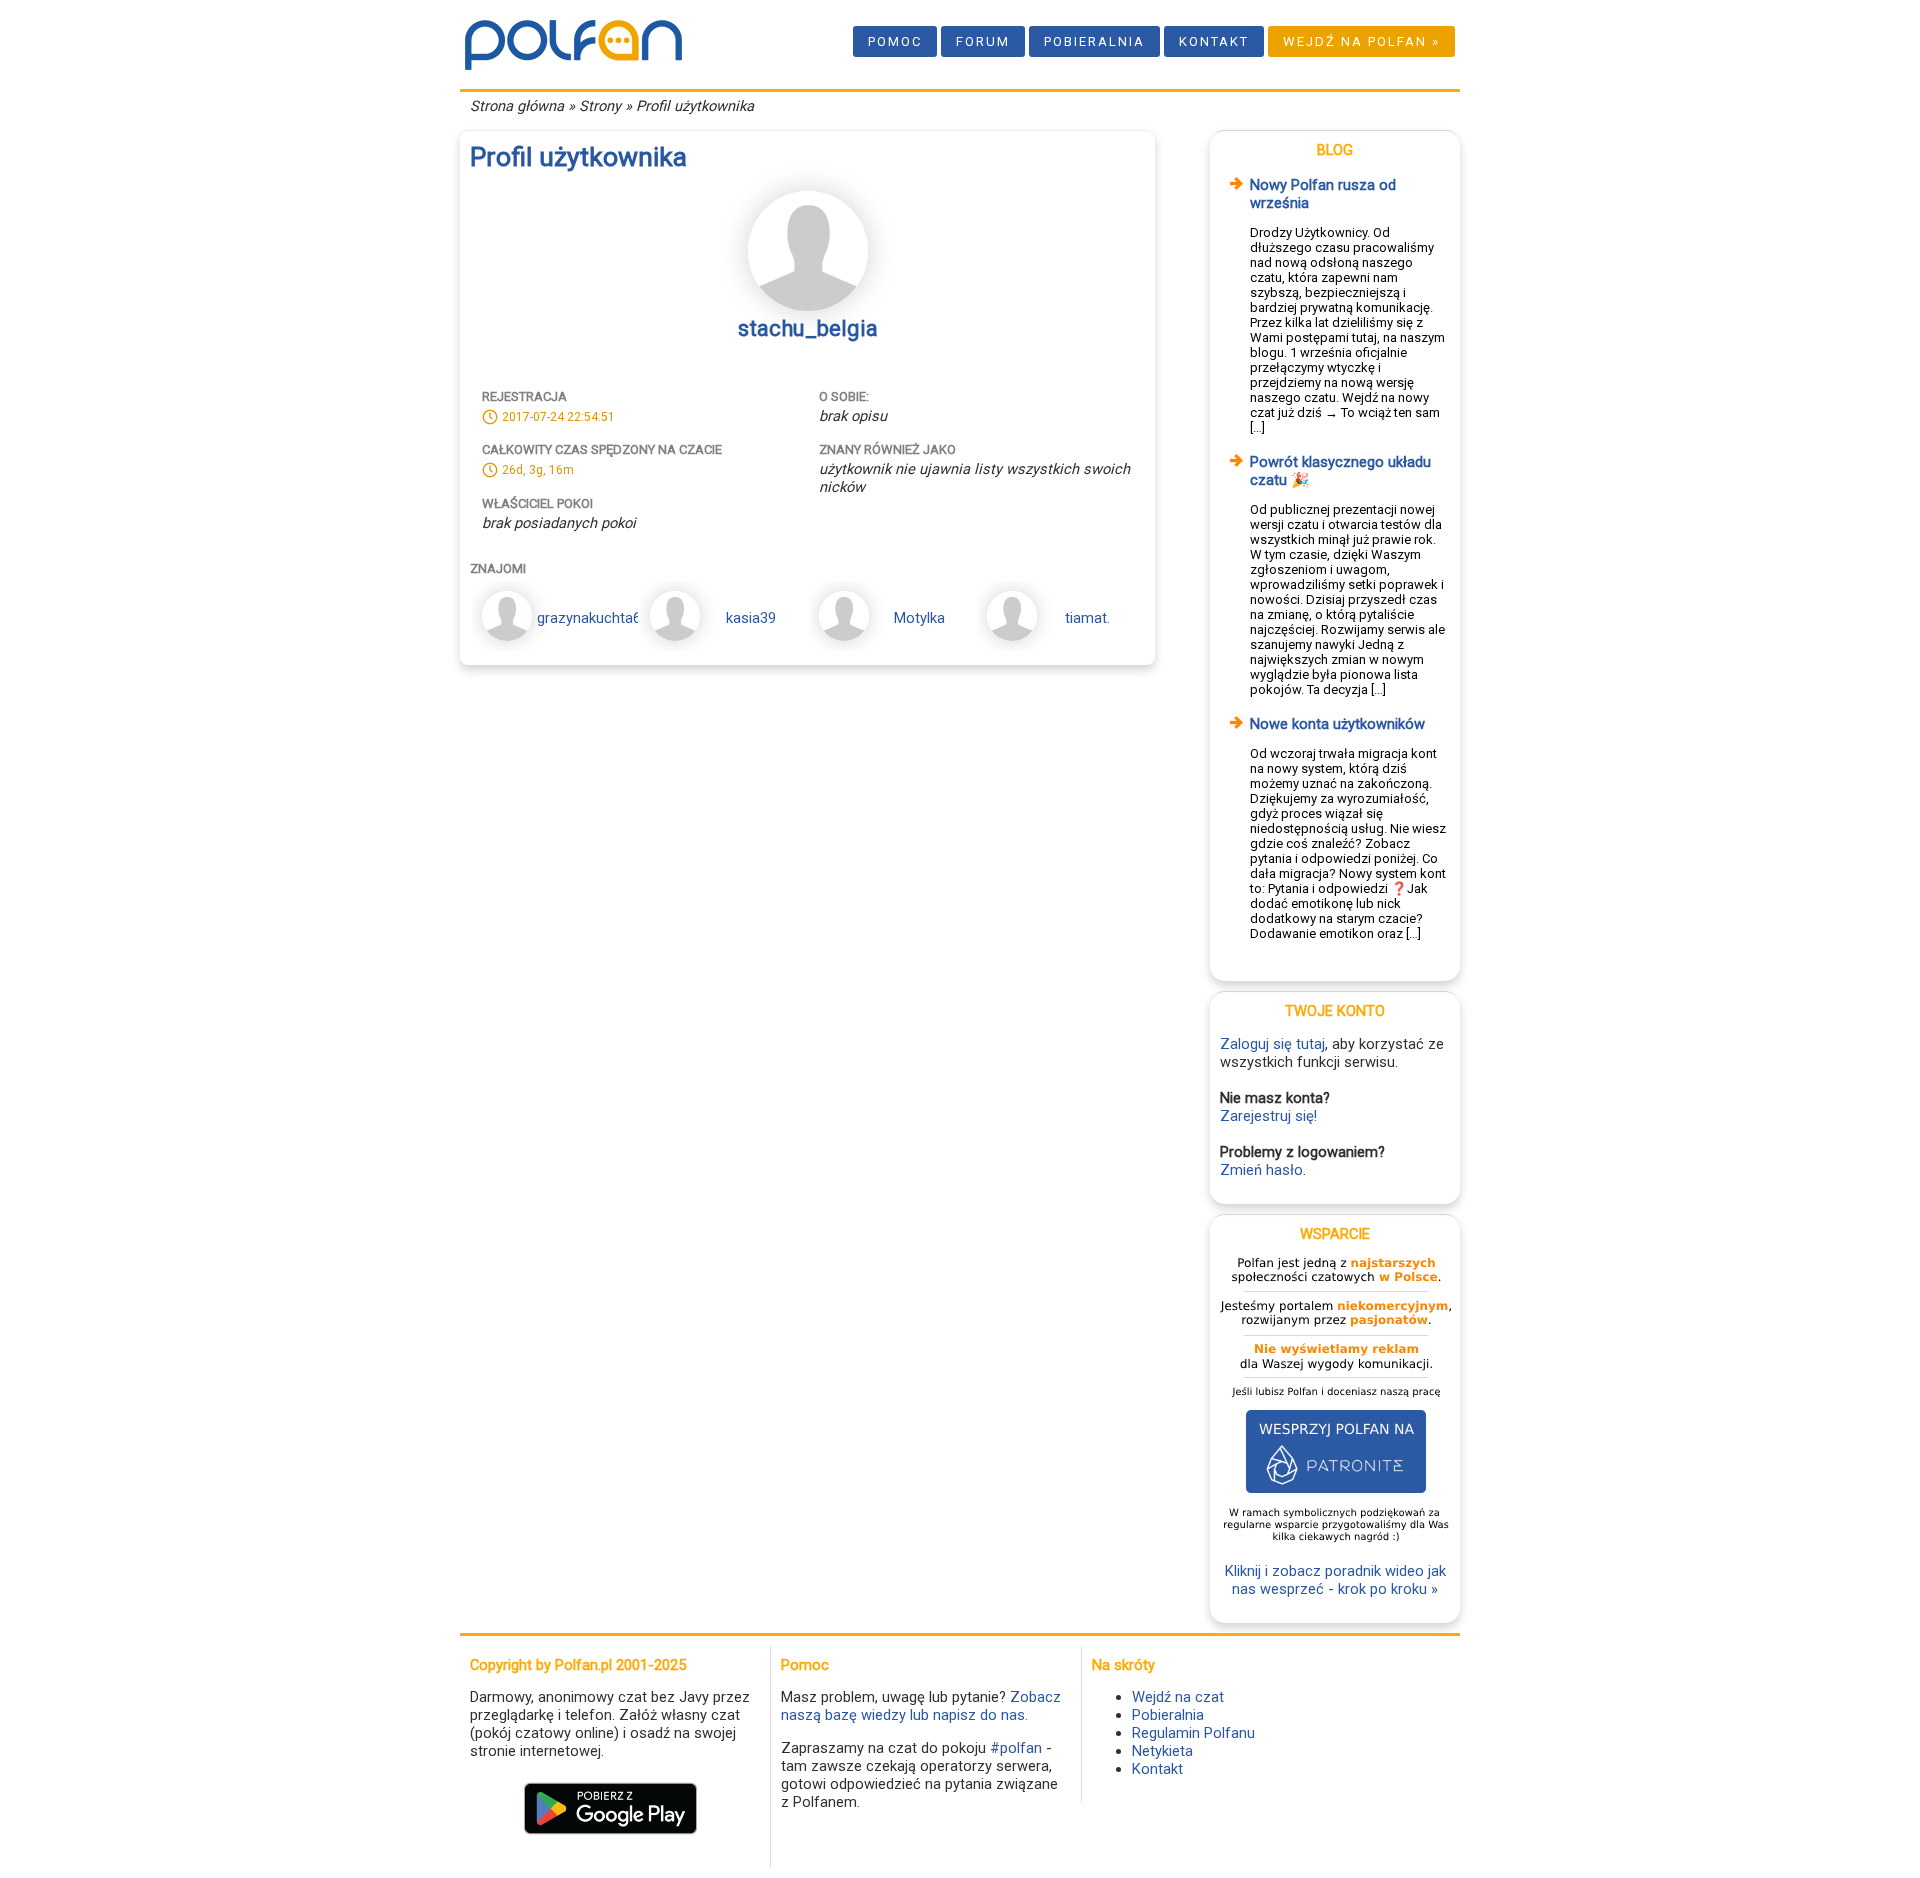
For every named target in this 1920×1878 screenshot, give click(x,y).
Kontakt (1214, 41)
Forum (983, 41)
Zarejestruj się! (1268, 1116)
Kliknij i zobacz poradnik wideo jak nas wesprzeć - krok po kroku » (1335, 1580)
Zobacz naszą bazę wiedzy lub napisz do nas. (921, 1706)
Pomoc (895, 41)
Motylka (919, 618)
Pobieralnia (1094, 41)
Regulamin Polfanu (1193, 1733)
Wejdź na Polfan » (1361, 41)
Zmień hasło (1261, 1170)
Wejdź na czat (1178, 1697)
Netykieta (1162, 1751)
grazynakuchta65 (593, 618)
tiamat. (1087, 618)
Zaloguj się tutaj (1272, 1044)
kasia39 (751, 618)
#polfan (1016, 1748)
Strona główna (517, 106)
